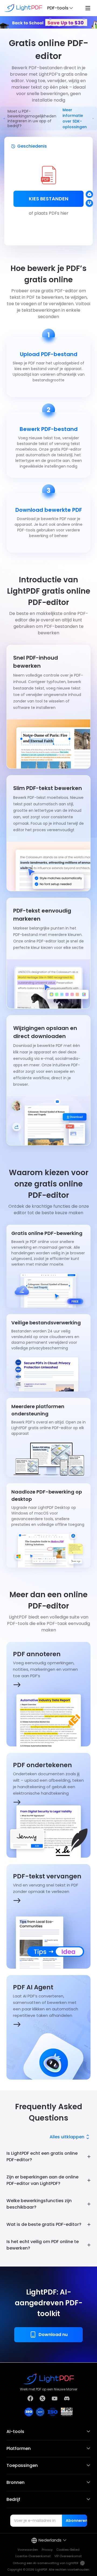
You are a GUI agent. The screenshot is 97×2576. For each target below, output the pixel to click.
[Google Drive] (89, 194)
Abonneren (76, 2521)
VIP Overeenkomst (68, 2556)
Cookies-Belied (68, 2550)
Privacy (47, 2550)
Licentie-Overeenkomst (33, 2556)
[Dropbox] (89, 203)
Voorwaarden (28, 2550)
